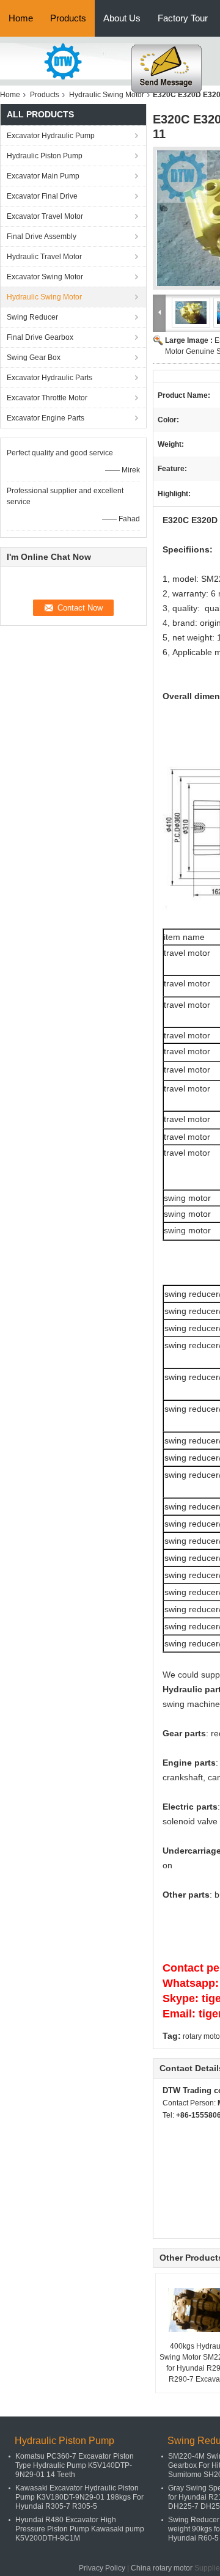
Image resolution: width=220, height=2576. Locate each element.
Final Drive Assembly (42, 237)
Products (68, 18)
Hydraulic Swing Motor (107, 95)
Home (21, 18)
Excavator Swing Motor (45, 277)
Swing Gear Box (34, 358)
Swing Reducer (32, 317)
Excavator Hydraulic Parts (50, 378)
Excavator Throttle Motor (47, 398)
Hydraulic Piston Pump (45, 156)
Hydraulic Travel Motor (44, 257)
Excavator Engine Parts (46, 418)
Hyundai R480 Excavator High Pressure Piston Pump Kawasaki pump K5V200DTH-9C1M (80, 2529)
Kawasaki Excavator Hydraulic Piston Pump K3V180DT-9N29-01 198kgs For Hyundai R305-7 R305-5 (79, 2497)
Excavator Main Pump (43, 176)
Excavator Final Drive (42, 196)
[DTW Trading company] (67, 61)
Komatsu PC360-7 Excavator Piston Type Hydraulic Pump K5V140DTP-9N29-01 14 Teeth (75, 2465)
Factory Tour (183, 18)
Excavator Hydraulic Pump (51, 136)
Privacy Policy (102, 2568)
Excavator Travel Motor (45, 216)
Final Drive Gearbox (40, 337)
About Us (122, 18)
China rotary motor (162, 2568)
